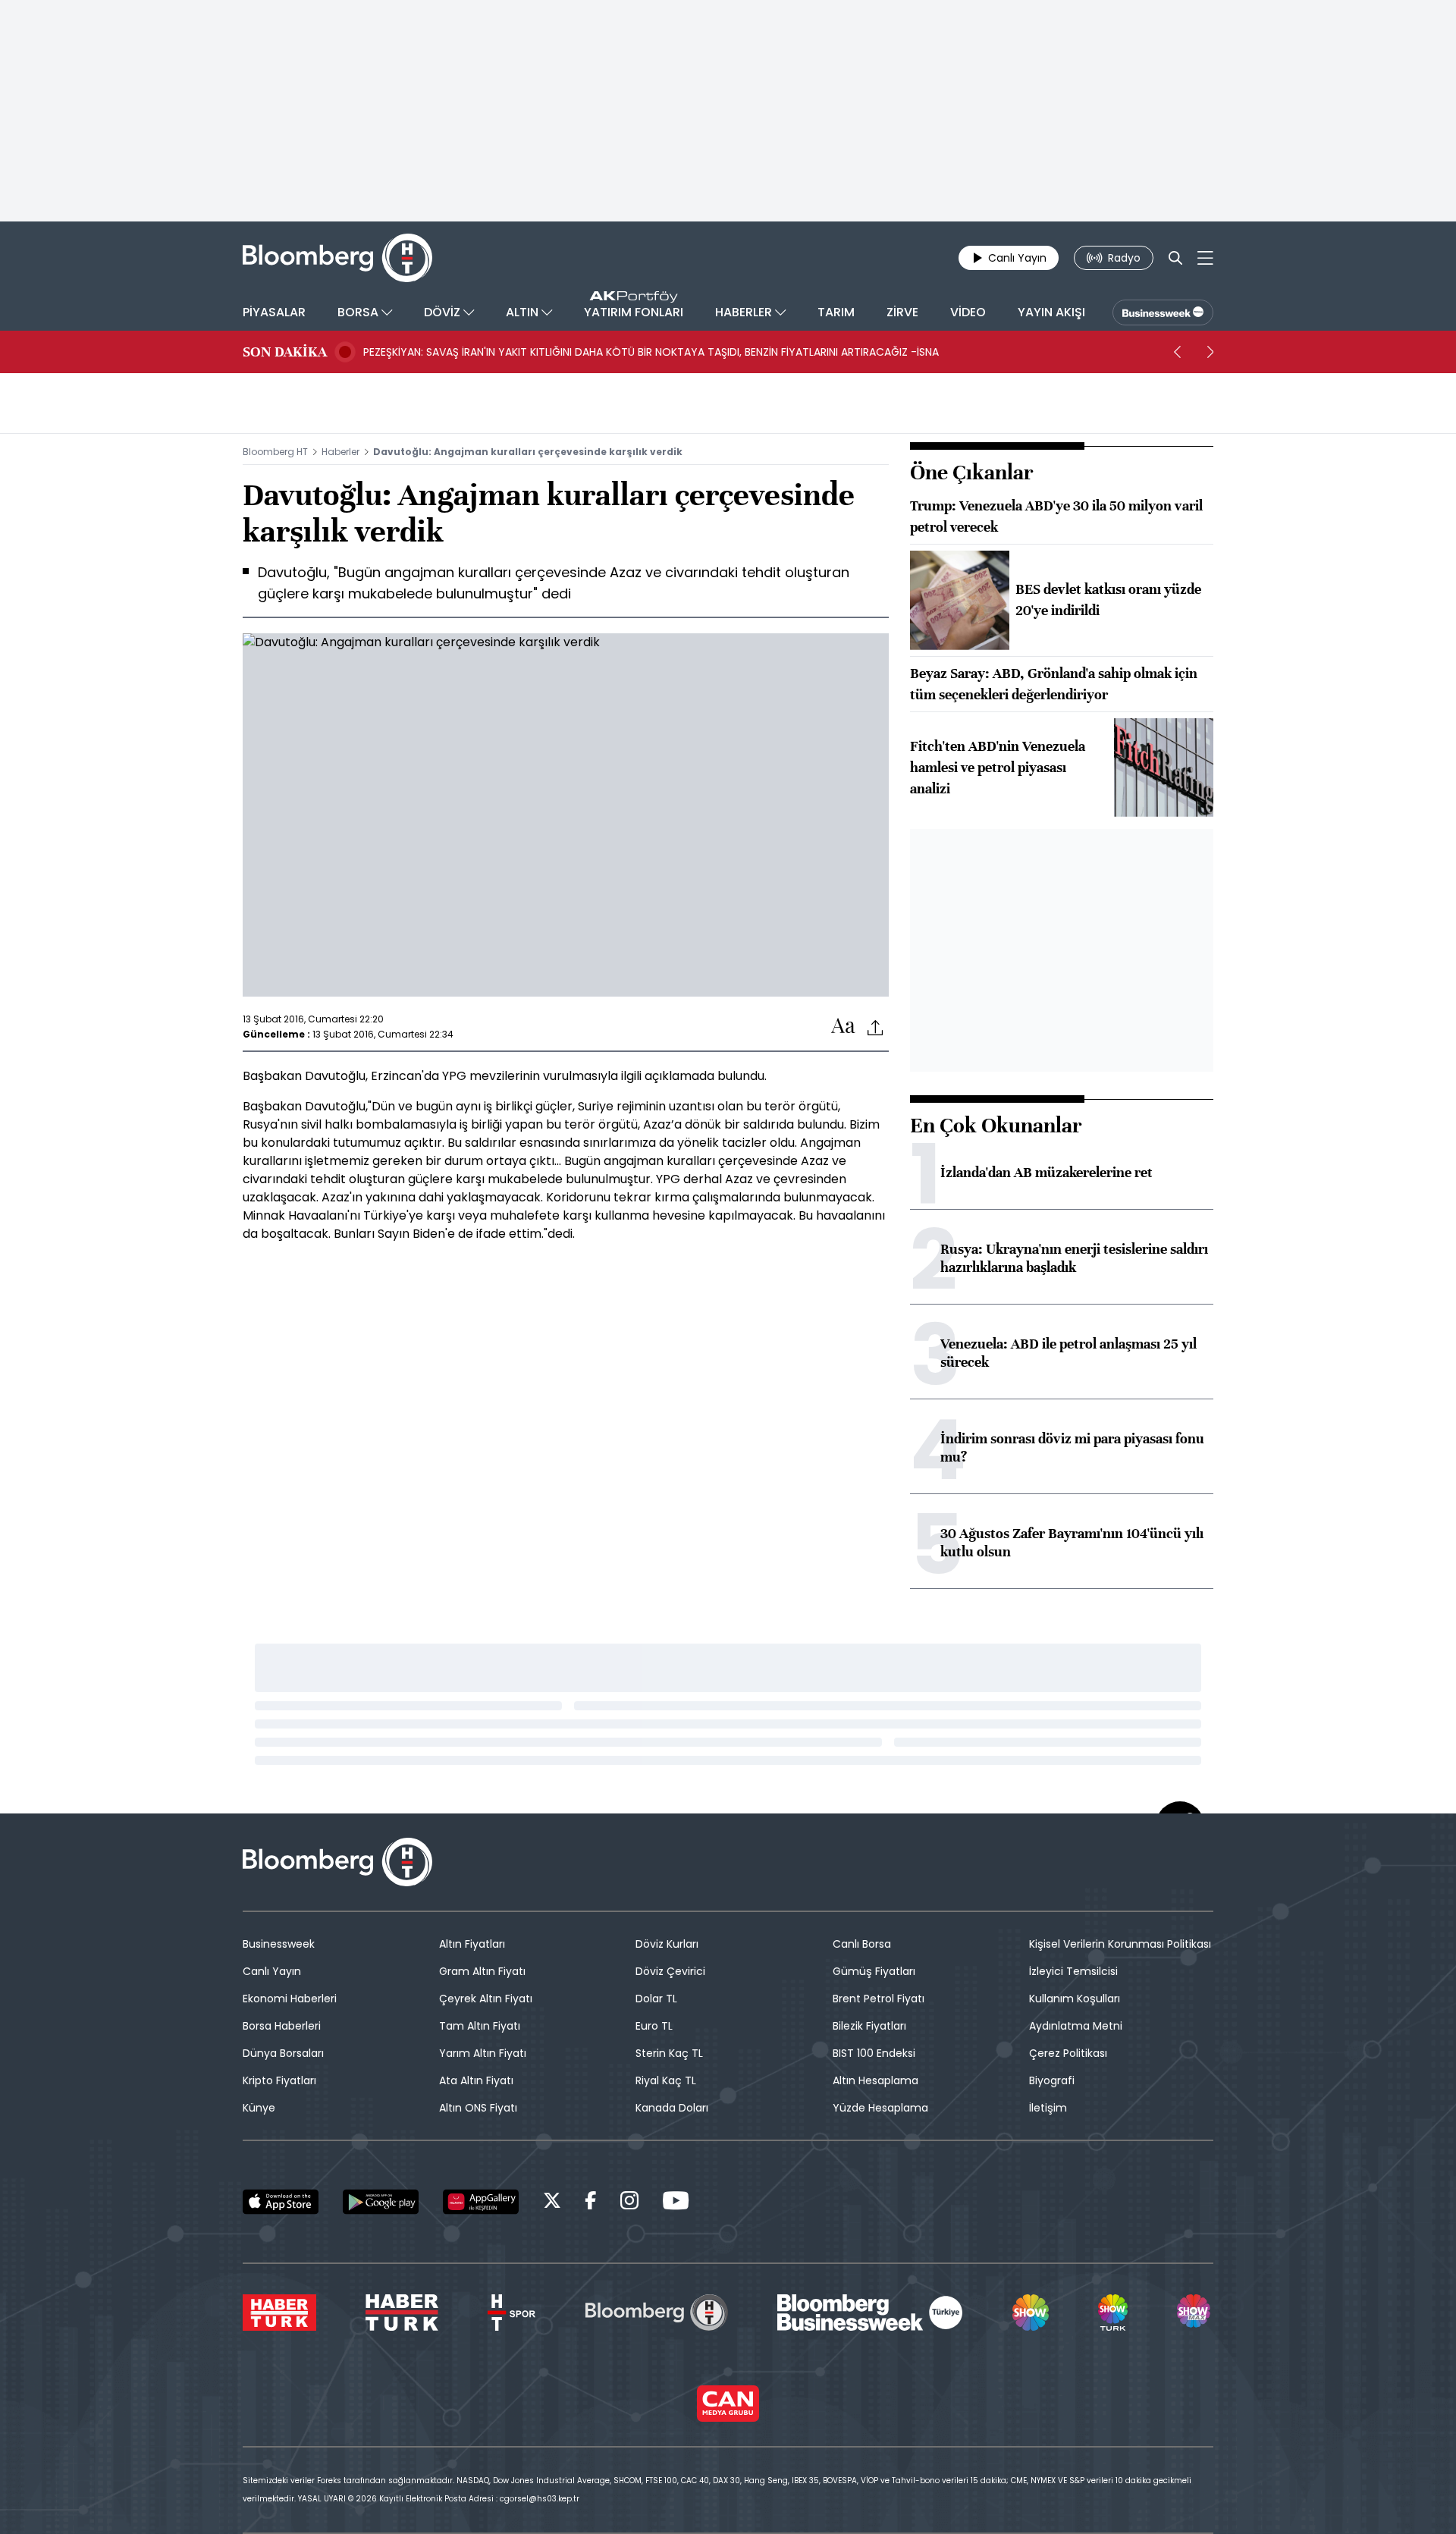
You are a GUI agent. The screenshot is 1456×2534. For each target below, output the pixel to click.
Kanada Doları (672, 2108)
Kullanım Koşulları (1075, 1999)
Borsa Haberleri (282, 2026)
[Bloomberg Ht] (657, 2313)
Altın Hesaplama (875, 2080)
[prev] (1177, 352)
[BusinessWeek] (1163, 312)
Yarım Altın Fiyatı (483, 2053)
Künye (259, 2108)
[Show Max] (1195, 2313)
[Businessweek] (870, 2313)
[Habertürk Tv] (402, 2313)
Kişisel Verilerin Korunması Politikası (1120, 1944)
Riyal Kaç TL (666, 2080)
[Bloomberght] (337, 258)
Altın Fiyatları (472, 1944)
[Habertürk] (279, 2313)
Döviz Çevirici (670, 1971)
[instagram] (629, 2203)
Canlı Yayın (272, 1971)
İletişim (1048, 2108)
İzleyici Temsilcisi (1073, 1971)
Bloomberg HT (275, 452)
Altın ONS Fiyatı (478, 2108)
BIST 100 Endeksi (874, 2053)
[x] (552, 2203)
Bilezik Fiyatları (869, 2026)
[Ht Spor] (511, 2313)
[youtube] (676, 2203)
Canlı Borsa (862, 1944)
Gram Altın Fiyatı (482, 1971)
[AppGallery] (481, 2202)
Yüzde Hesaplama (880, 2108)
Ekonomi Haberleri (290, 1999)
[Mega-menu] (1205, 258)
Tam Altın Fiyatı (480, 2026)
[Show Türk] (1112, 2313)
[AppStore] (281, 2202)
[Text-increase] (843, 1027)
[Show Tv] (1031, 2313)
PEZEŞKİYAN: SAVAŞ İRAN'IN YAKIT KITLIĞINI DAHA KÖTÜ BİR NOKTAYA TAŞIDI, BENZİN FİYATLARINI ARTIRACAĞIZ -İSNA (651, 352)
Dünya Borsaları (283, 2053)
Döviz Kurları (667, 1944)
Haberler (340, 452)
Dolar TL (656, 1999)
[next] (1210, 352)
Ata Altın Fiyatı (476, 2080)
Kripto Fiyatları (279, 2080)
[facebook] (591, 2203)
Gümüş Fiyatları (874, 1971)
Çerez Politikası (1068, 2053)
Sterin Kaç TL (669, 2053)
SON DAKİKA (285, 352)
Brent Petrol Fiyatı (879, 1999)
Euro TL (654, 2026)
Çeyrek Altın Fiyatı (486, 1999)
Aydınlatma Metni (1076, 2026)
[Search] (1175, 258)
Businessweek (279, 1944)
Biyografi (1052, 2080)
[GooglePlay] (381, 2202)
